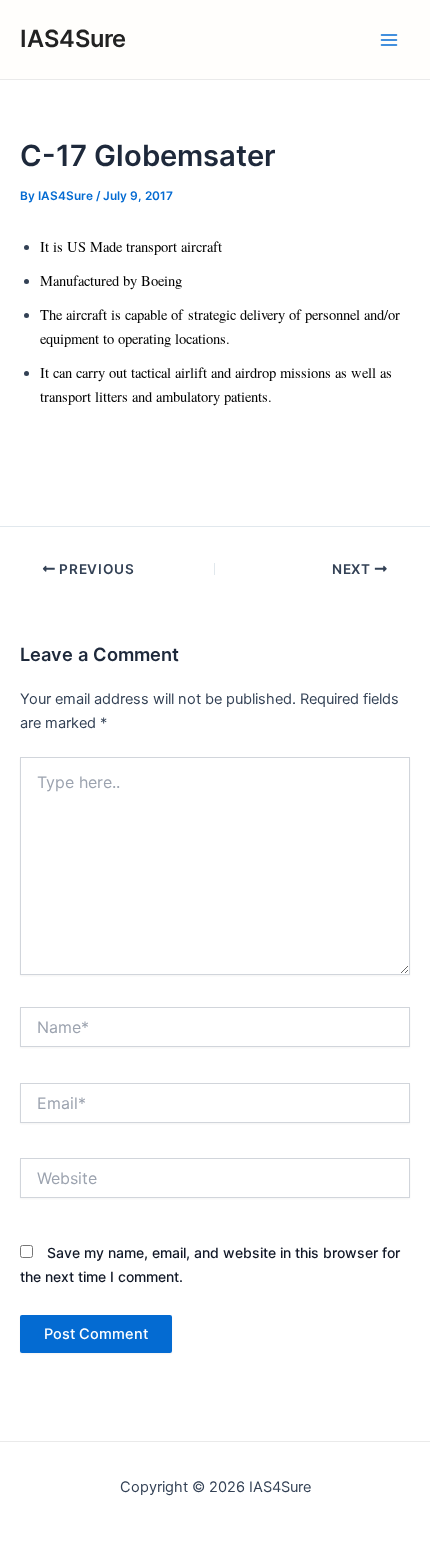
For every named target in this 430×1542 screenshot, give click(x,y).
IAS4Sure (73, 38)
